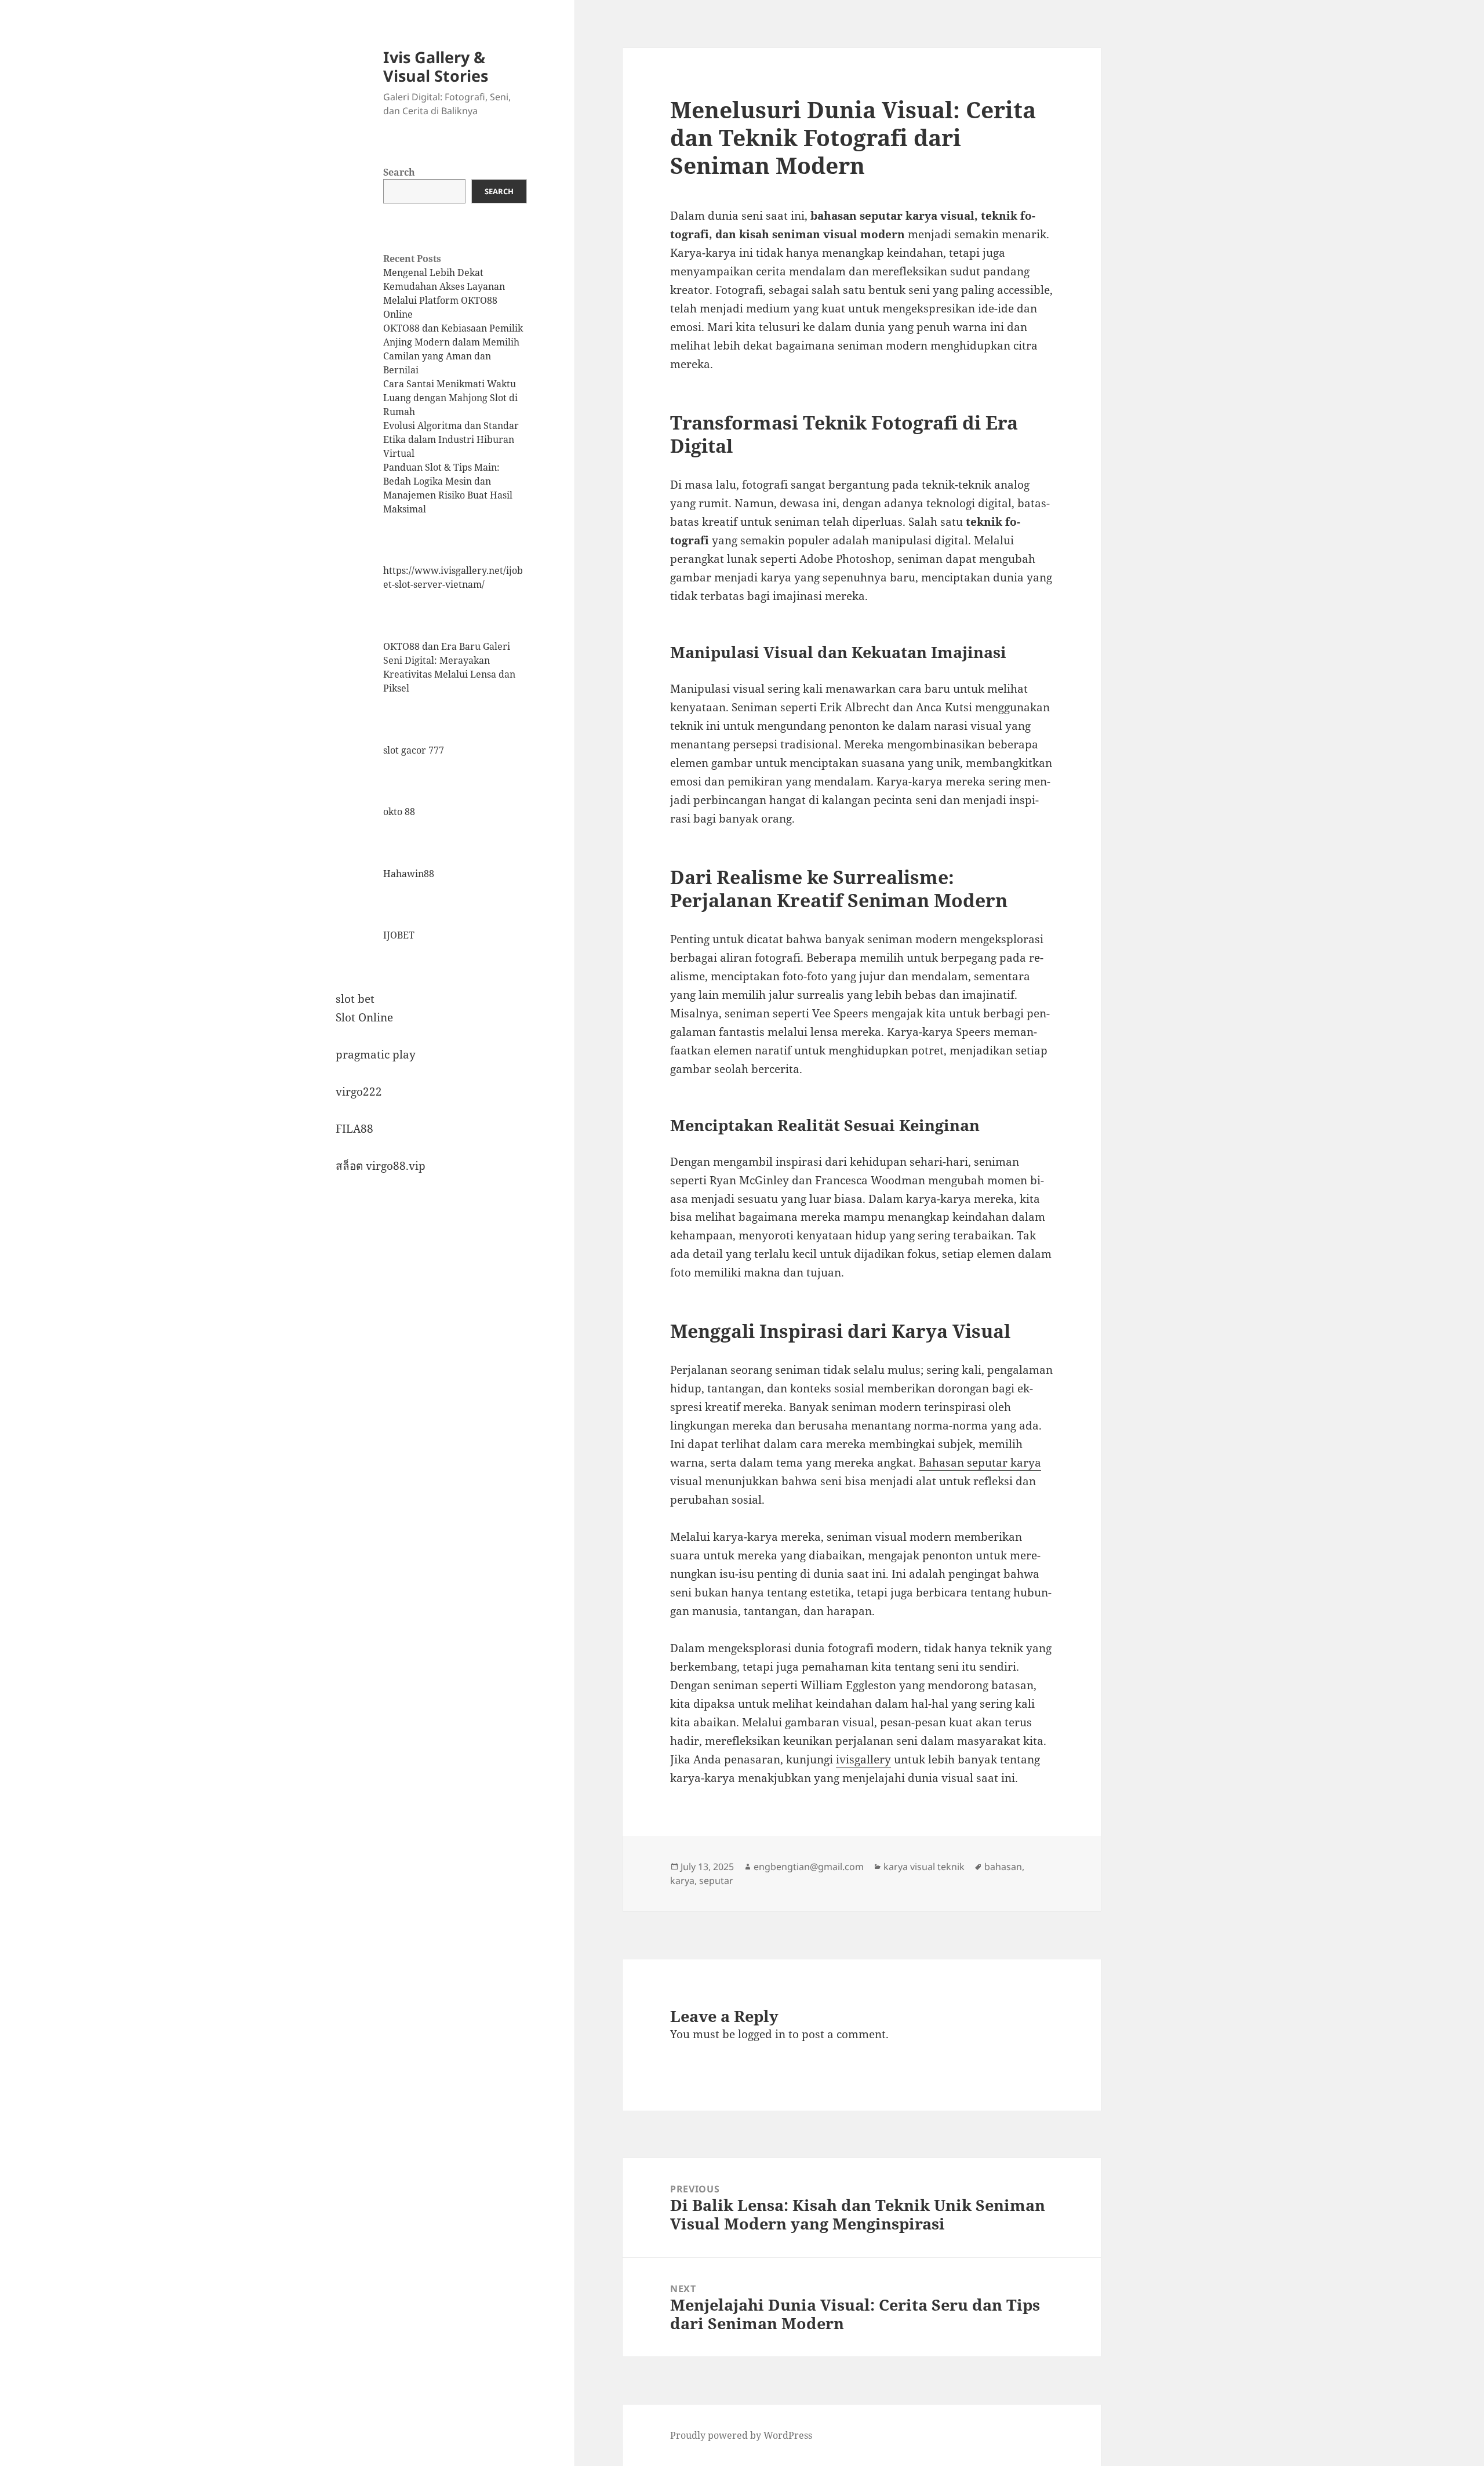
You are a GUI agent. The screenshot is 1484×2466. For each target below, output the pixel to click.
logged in (762, 2034)
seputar (716, 1881)
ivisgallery (863, 1759)
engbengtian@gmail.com (809, 1867)
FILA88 (354, 1129)
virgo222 (359, 1092)
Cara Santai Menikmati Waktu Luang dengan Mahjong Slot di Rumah (450, 398)
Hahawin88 (409, 874)
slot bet (355, 999)
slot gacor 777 (414, 750)
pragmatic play (376, 1054)
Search (399, 172)
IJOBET (399, 935)
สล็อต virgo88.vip (381, 1166)
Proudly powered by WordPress (741, 2435)
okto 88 (399, 812)
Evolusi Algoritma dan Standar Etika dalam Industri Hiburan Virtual (451, 439)
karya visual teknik (924, 1867)
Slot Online (364, 1017)
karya (682, 1881)
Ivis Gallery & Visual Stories (436, 66)
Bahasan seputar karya (980, 1463)
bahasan (1003, 1867)
